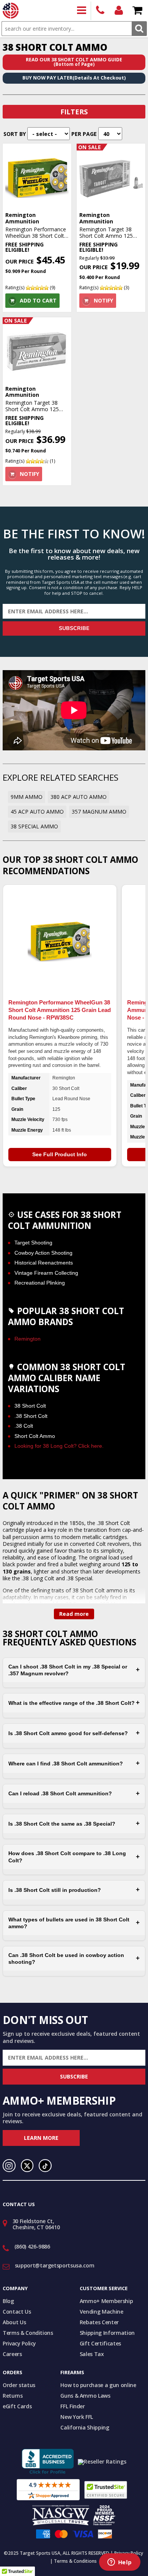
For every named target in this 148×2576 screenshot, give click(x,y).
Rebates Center (99, 2322)
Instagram (9, 2166)
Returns (13, 2396)
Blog (8, 2301)
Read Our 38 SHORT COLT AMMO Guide (74, 62)
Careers (12, 2354)
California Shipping (85, 2427)
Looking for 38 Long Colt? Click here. (59, 1446)
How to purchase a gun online (98, 2385)
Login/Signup (119, 11)
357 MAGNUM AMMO (99, 812)
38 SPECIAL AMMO (34, 826)
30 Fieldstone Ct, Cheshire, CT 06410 (36, 2224)
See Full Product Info (60, 1154)
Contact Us (17, 2312)
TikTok (45, 2166)
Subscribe (74, 628)
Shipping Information (107, 2333)
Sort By (15, 134)
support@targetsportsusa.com (55, 2265)
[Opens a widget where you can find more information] (120, 2563)
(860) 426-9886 (100, 11)
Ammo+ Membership (106, 2301)
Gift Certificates (100, 2343)
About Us (14, 2322)
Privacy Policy (19, 2343)
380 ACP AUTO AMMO (79, 797)
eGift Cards (17, 2406)
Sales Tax (92, 2354)
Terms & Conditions (28, 2333)
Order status (19, 2385)
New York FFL (77, 2417)
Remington (28, 1339)
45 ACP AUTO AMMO (37, 812)
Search (139, 29)
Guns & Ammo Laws (85, 2396)
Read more (74, 1614)
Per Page (84, 134)
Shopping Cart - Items (138, 11)
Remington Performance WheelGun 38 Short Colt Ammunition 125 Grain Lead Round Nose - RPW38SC (60, 1010)
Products (82, 11)
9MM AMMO (27, 797)
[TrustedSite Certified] (106, 2490)
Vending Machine (102, 2312)
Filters (74, 112)
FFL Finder (73, 2406)
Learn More (41, 2138)
